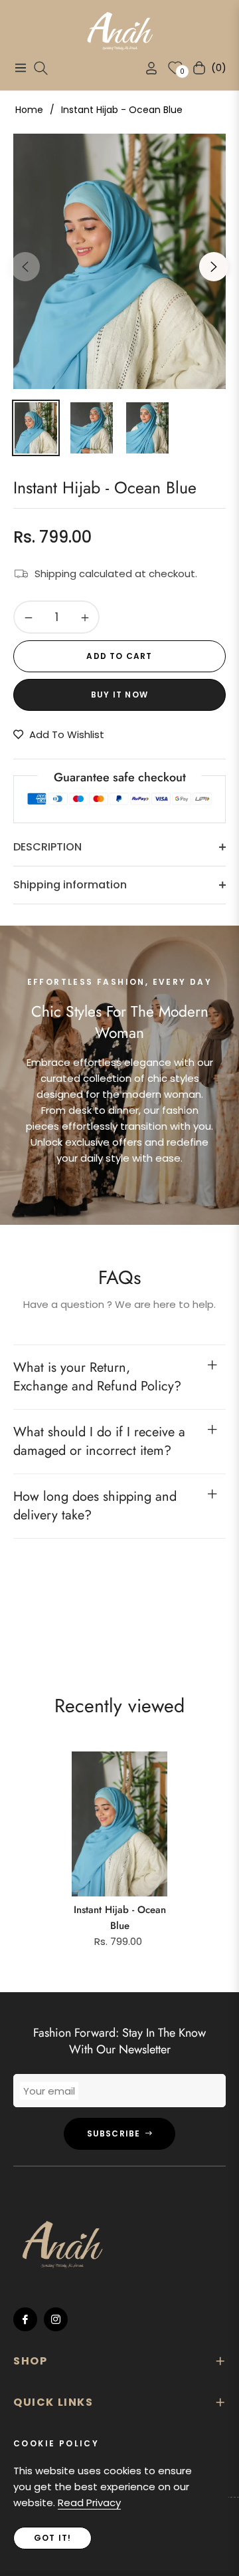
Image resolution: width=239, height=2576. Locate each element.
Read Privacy (89, 2503)
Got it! (52, 2538)
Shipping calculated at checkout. (116, 574)
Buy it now (119, 695)
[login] (146, 68)
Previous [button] (25, 267)
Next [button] (214, 267)
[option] (119, 261)
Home (29, 110)
